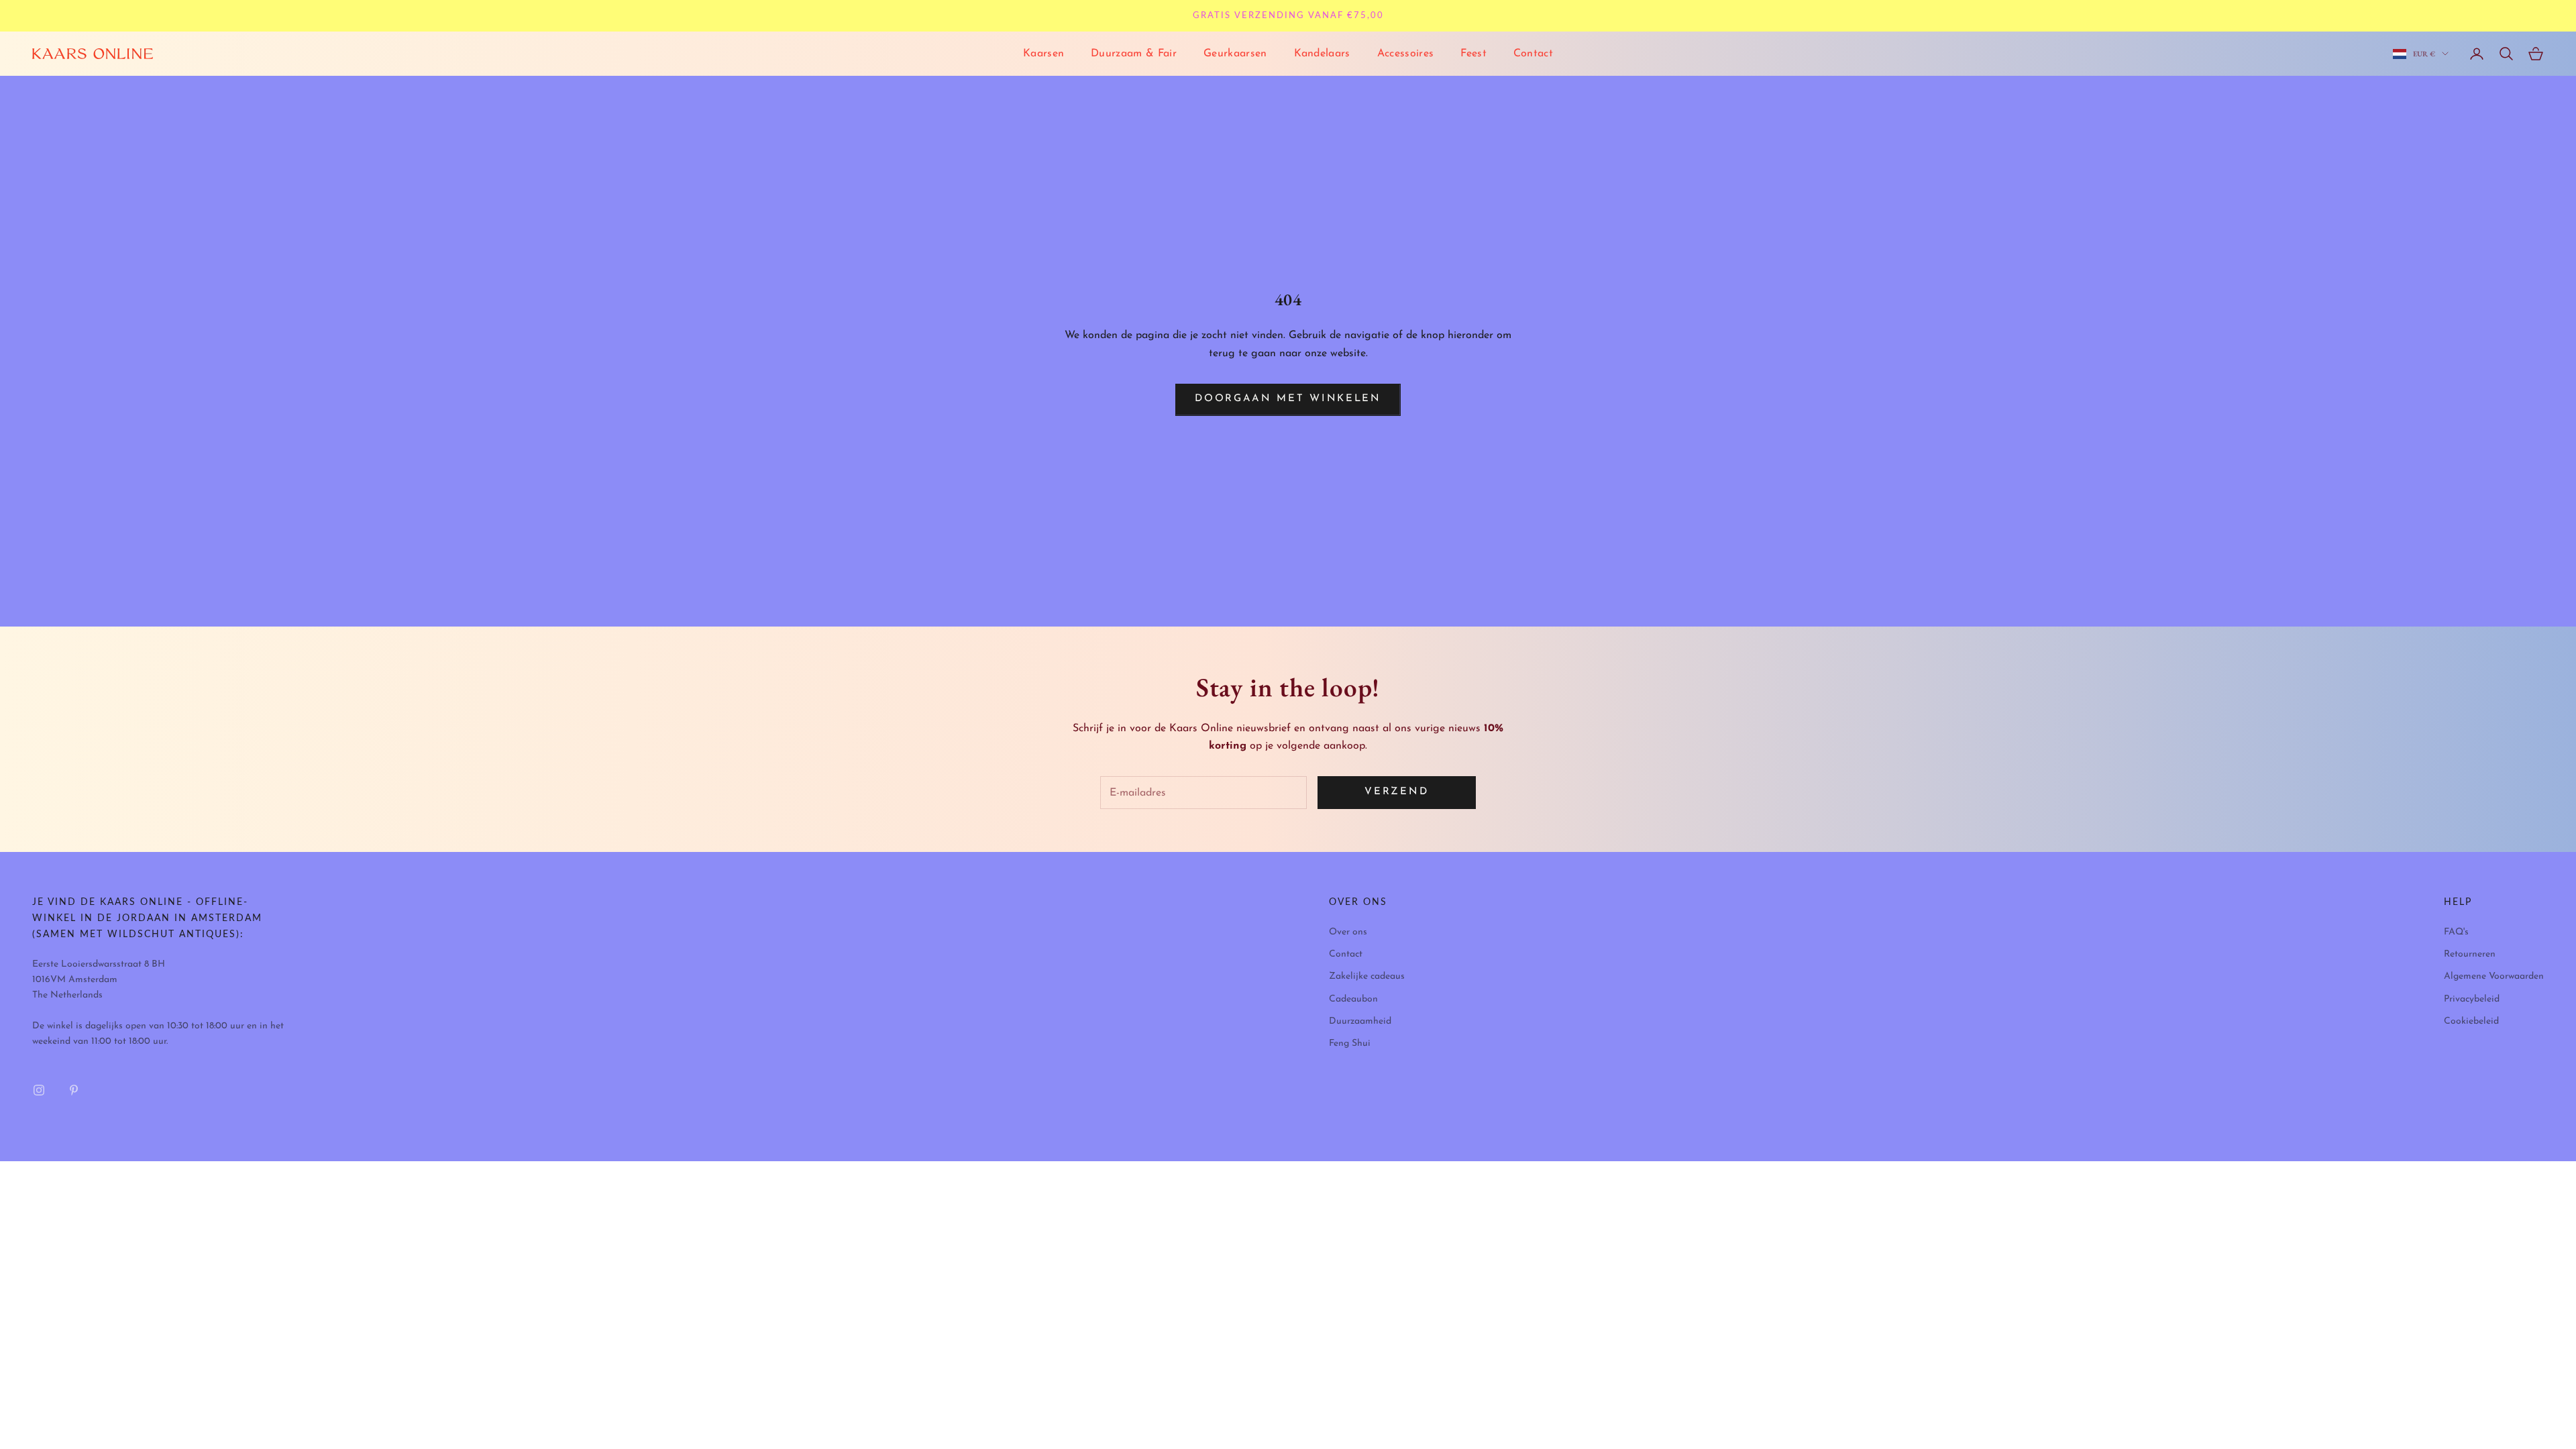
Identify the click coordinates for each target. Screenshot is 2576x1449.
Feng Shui (1350, 1043)
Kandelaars (1322, 54)
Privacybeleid (2472, 999)
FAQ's (2456, 932)
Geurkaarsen (1235, 54)
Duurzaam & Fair (1134, 54)
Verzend (1396, 792)
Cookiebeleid (2471, 1021)
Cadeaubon (1353, 999)
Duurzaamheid (1360, 1021)
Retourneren (2470, 954)
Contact (1533, 54)
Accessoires (1406, 54)
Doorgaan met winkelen (1288, 399)
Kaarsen (1043, 54)
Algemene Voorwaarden (2494, 976)
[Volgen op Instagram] (39, 1090)
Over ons (1348, 932)
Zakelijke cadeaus (1367, 976)
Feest (1473, 54)
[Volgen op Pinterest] (74, 1090)
